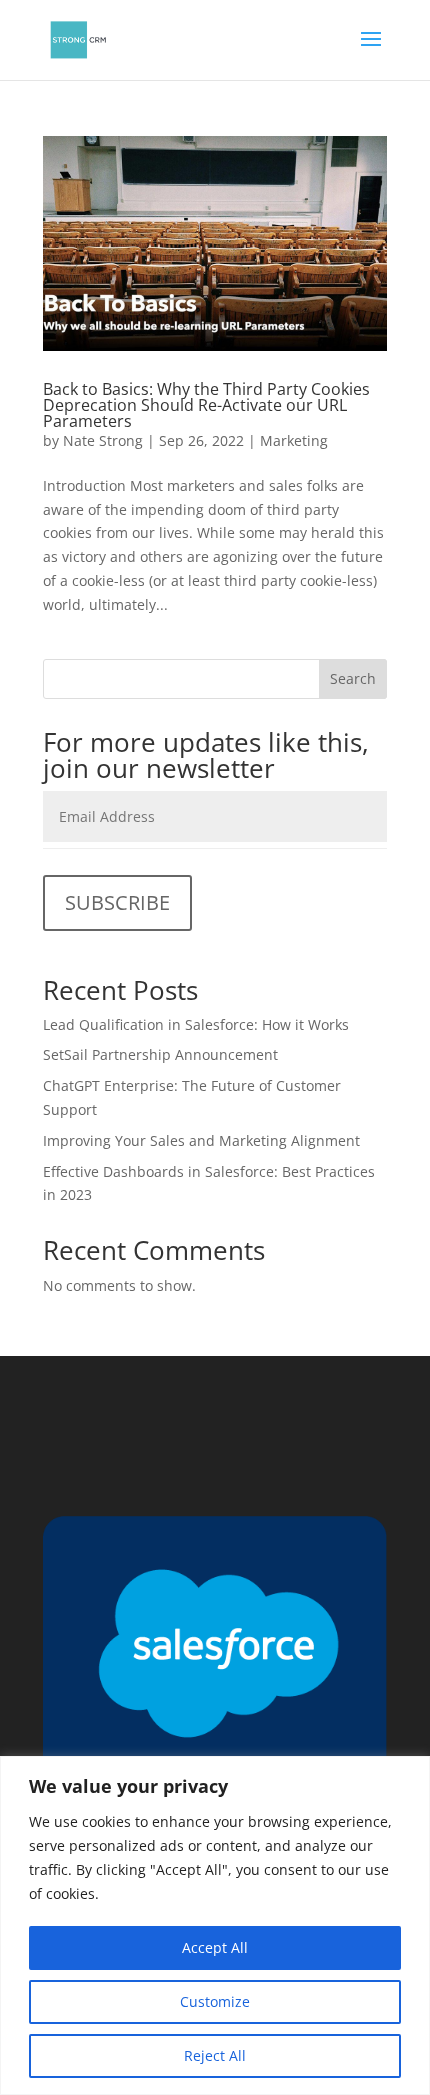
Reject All (215, 2055)
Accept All (215, 1947)
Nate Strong (103, 440)
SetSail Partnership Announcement (160, 1054)
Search (353, 678)
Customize (215, 2001)
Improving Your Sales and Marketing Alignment (201, 1140)
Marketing (294, 440)
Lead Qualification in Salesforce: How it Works (196, 1024)
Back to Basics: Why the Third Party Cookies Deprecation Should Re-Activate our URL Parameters (206, 405)
